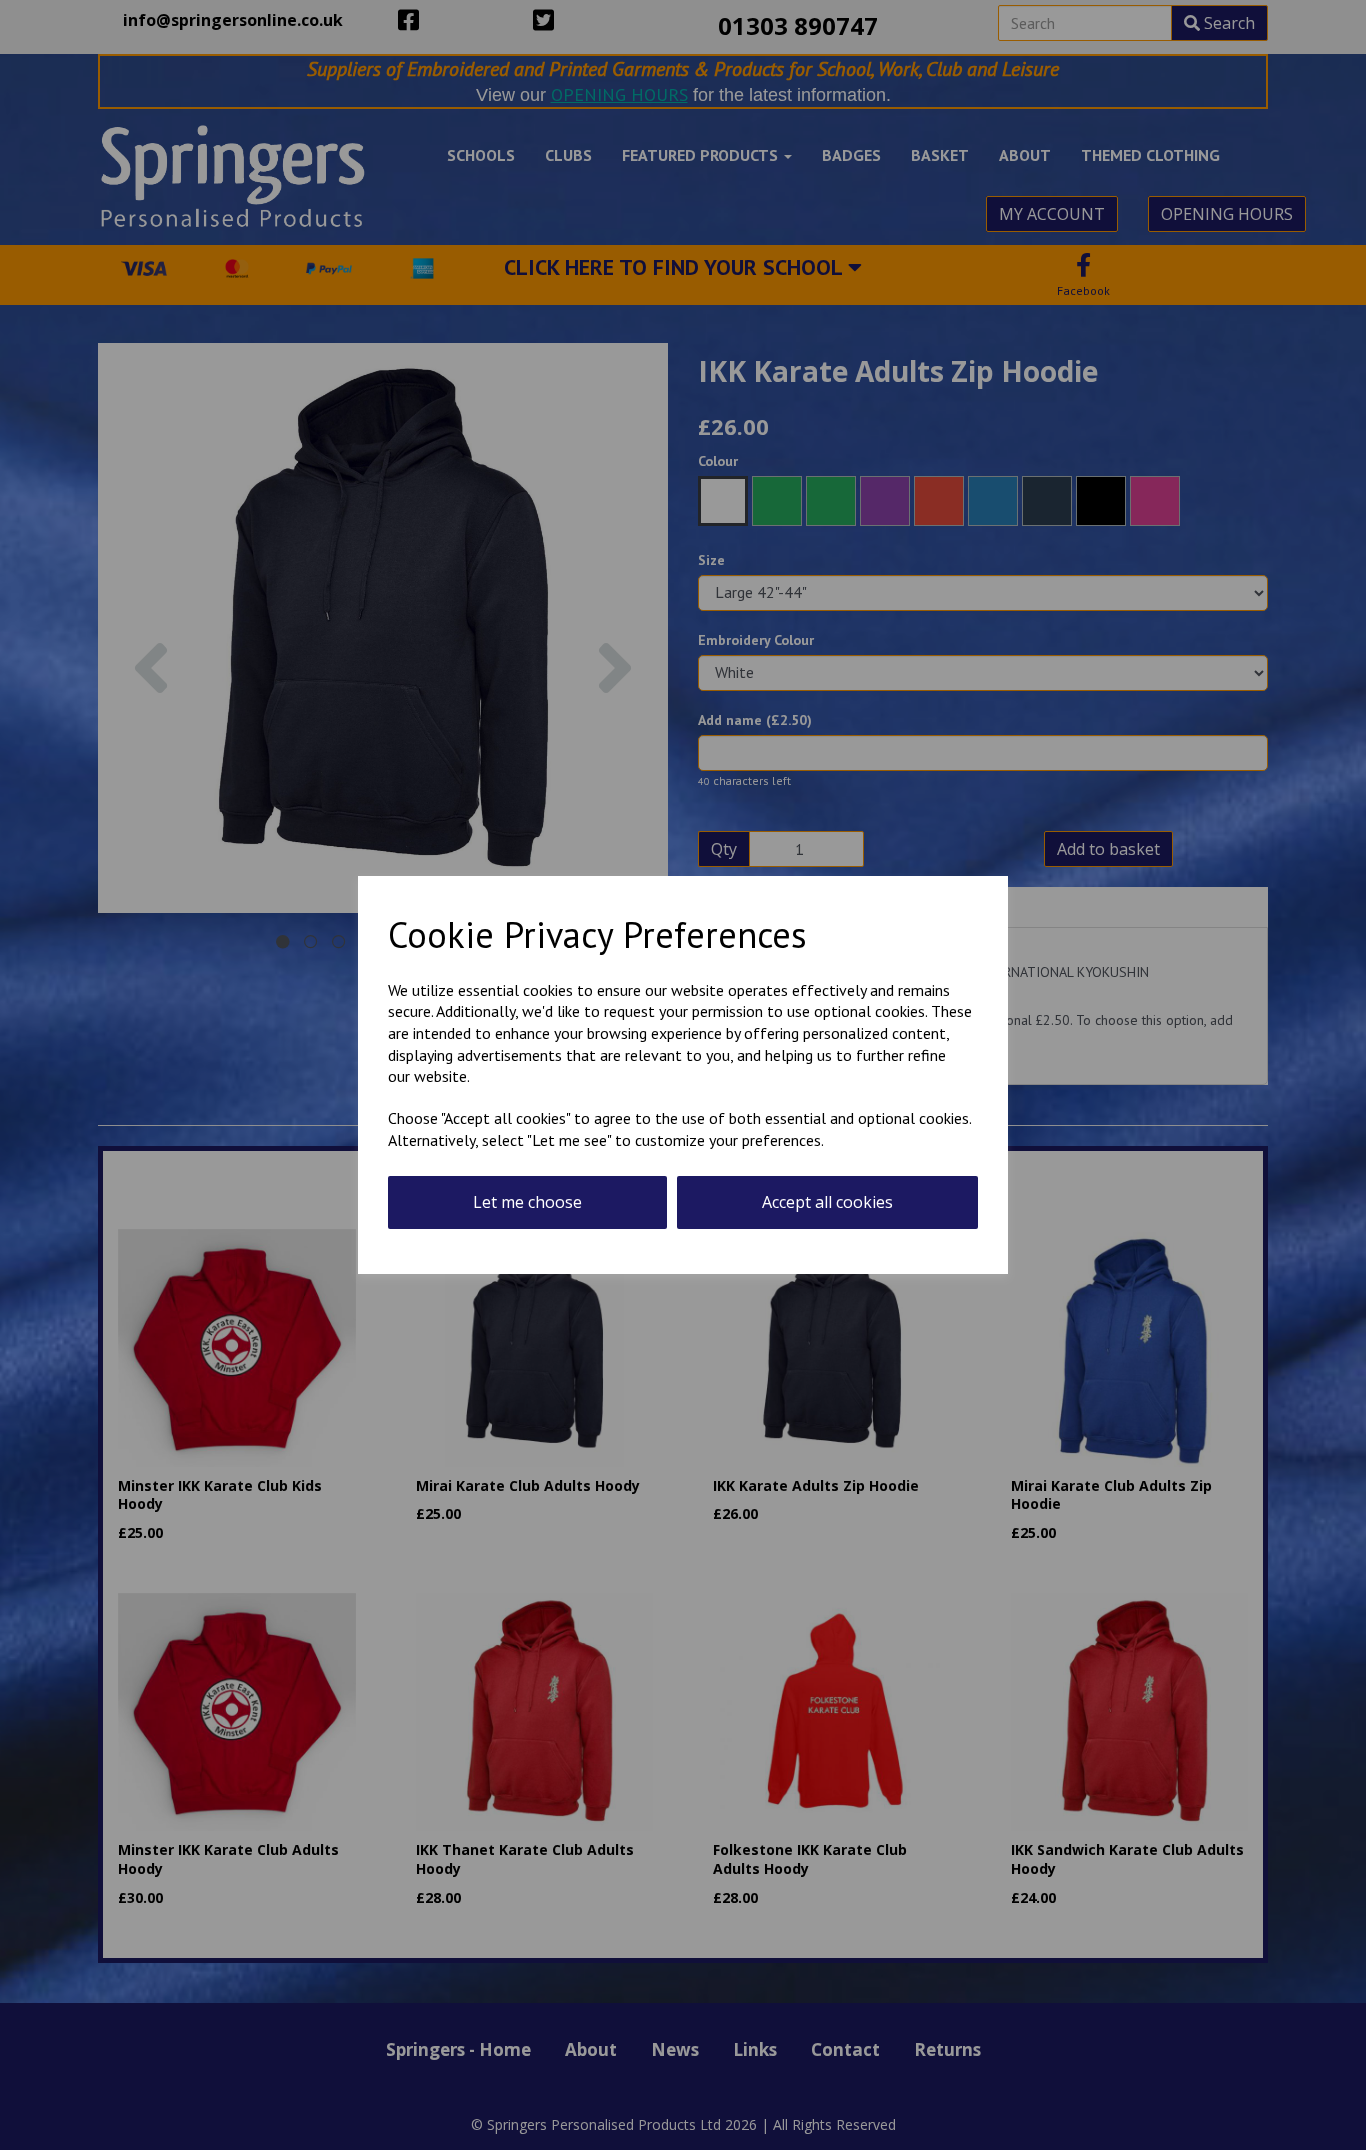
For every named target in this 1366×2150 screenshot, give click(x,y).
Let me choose (527, 1202)
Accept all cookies (827, 1202)
